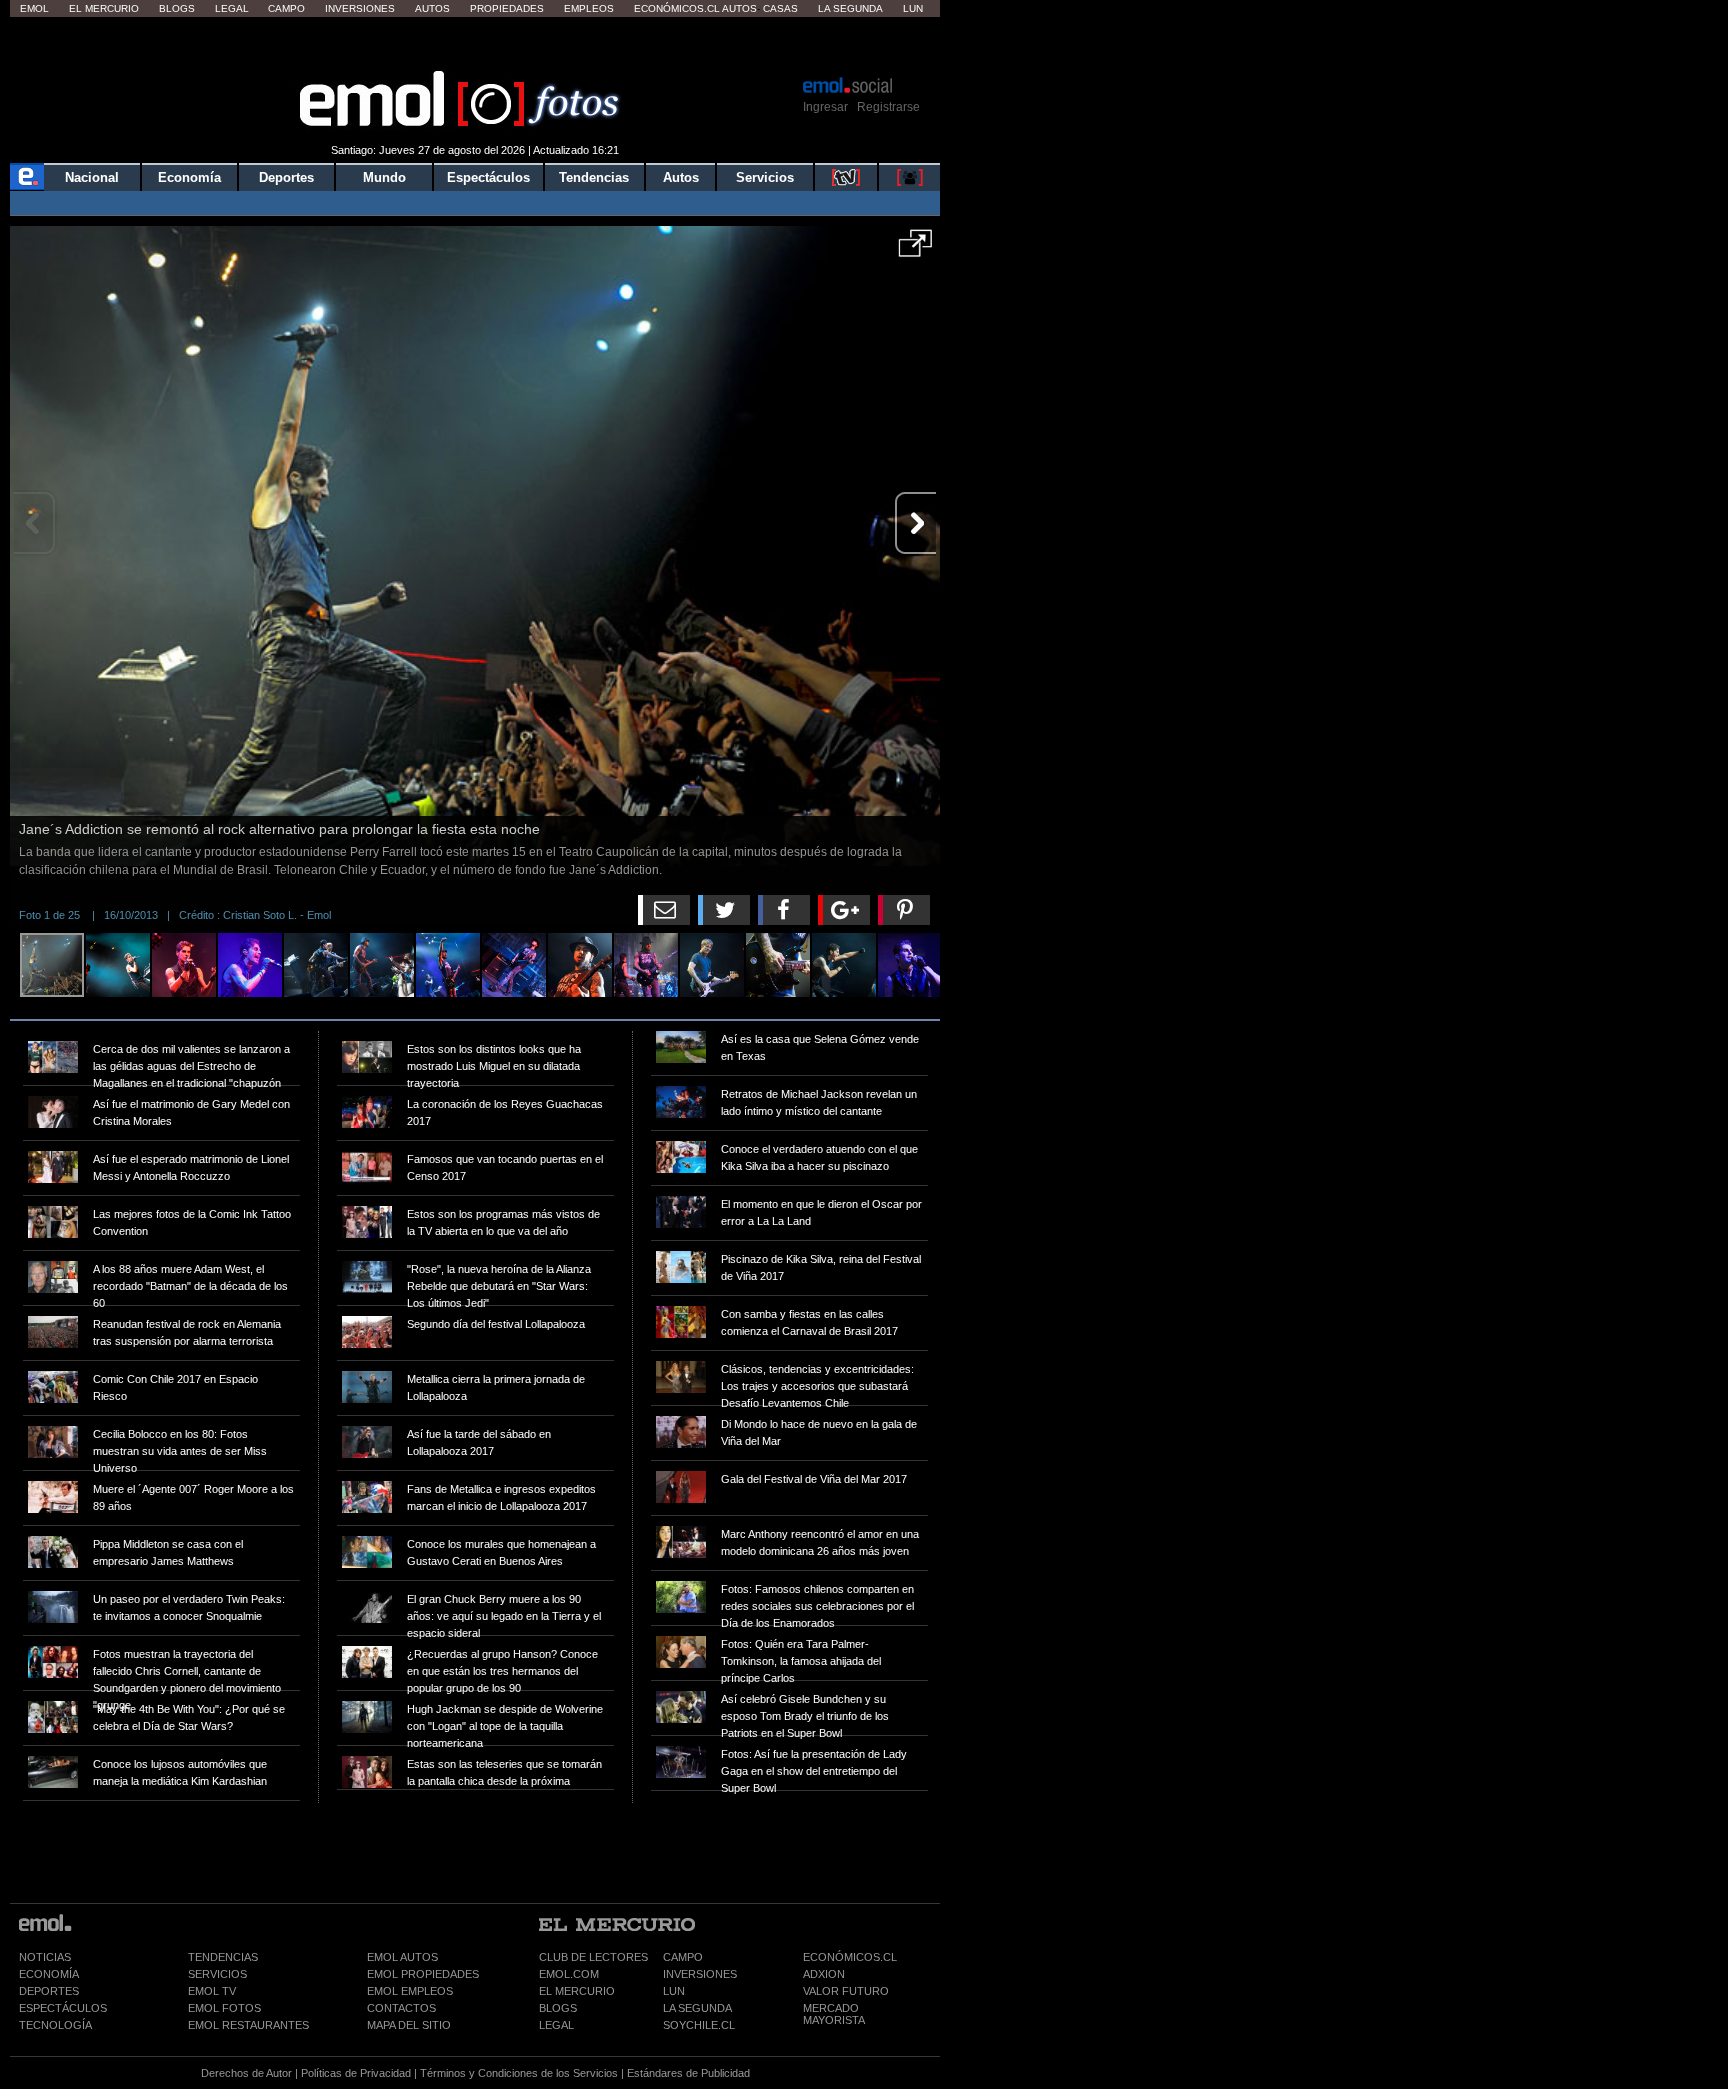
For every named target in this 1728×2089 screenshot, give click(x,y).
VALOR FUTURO (846, 1991)
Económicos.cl (677, 8)
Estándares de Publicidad (688, 2073)
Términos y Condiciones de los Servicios (519, 2073)
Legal (232, 8)
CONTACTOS (401, 2008)
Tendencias (594, 177)
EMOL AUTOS (402, 1957)
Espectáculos (488, 177)
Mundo (384, 177)
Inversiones (360, 8)
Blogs (177, 8)
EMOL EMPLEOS (410, 1991)
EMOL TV (212, 1991)
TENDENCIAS (223, 1957)
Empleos (589, 8)
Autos (432, 8)
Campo (286, 8)
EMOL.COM (569, 1974)
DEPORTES (49, 1991)
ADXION (824, 1974)
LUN (674, 1991)
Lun (913, 8)
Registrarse (888, 107)
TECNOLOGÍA (55, 2025)
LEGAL (556, 2025)
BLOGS (558, 2008)
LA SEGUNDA (697, 2008)
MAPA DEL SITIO (409, 2025)
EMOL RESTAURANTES (248, 2025)
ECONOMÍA (49, 1974)
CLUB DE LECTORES (593, 1957)
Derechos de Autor (246, 2073)
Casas (780, 8)
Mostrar (475, 45)
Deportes (286, 177)
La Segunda (850, 8)
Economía (189, 177)
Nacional (92, 177)
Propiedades (507, 8)
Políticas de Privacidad (356, 2073)
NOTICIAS (45, 1957)
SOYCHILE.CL (699, 2025)
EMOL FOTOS (224, 2008)
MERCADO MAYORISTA (834, 2014)
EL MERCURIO (577, 1991)
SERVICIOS (217, 1974)
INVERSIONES (700, 1974)
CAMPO (683, 1957)
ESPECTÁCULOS (63, 2008)
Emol (34, 8)
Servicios (765, 177)
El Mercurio (104, 8)
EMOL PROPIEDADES (423, 1974)
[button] (915, 250)
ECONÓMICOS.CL (850, 1957)
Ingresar (825, 107)
